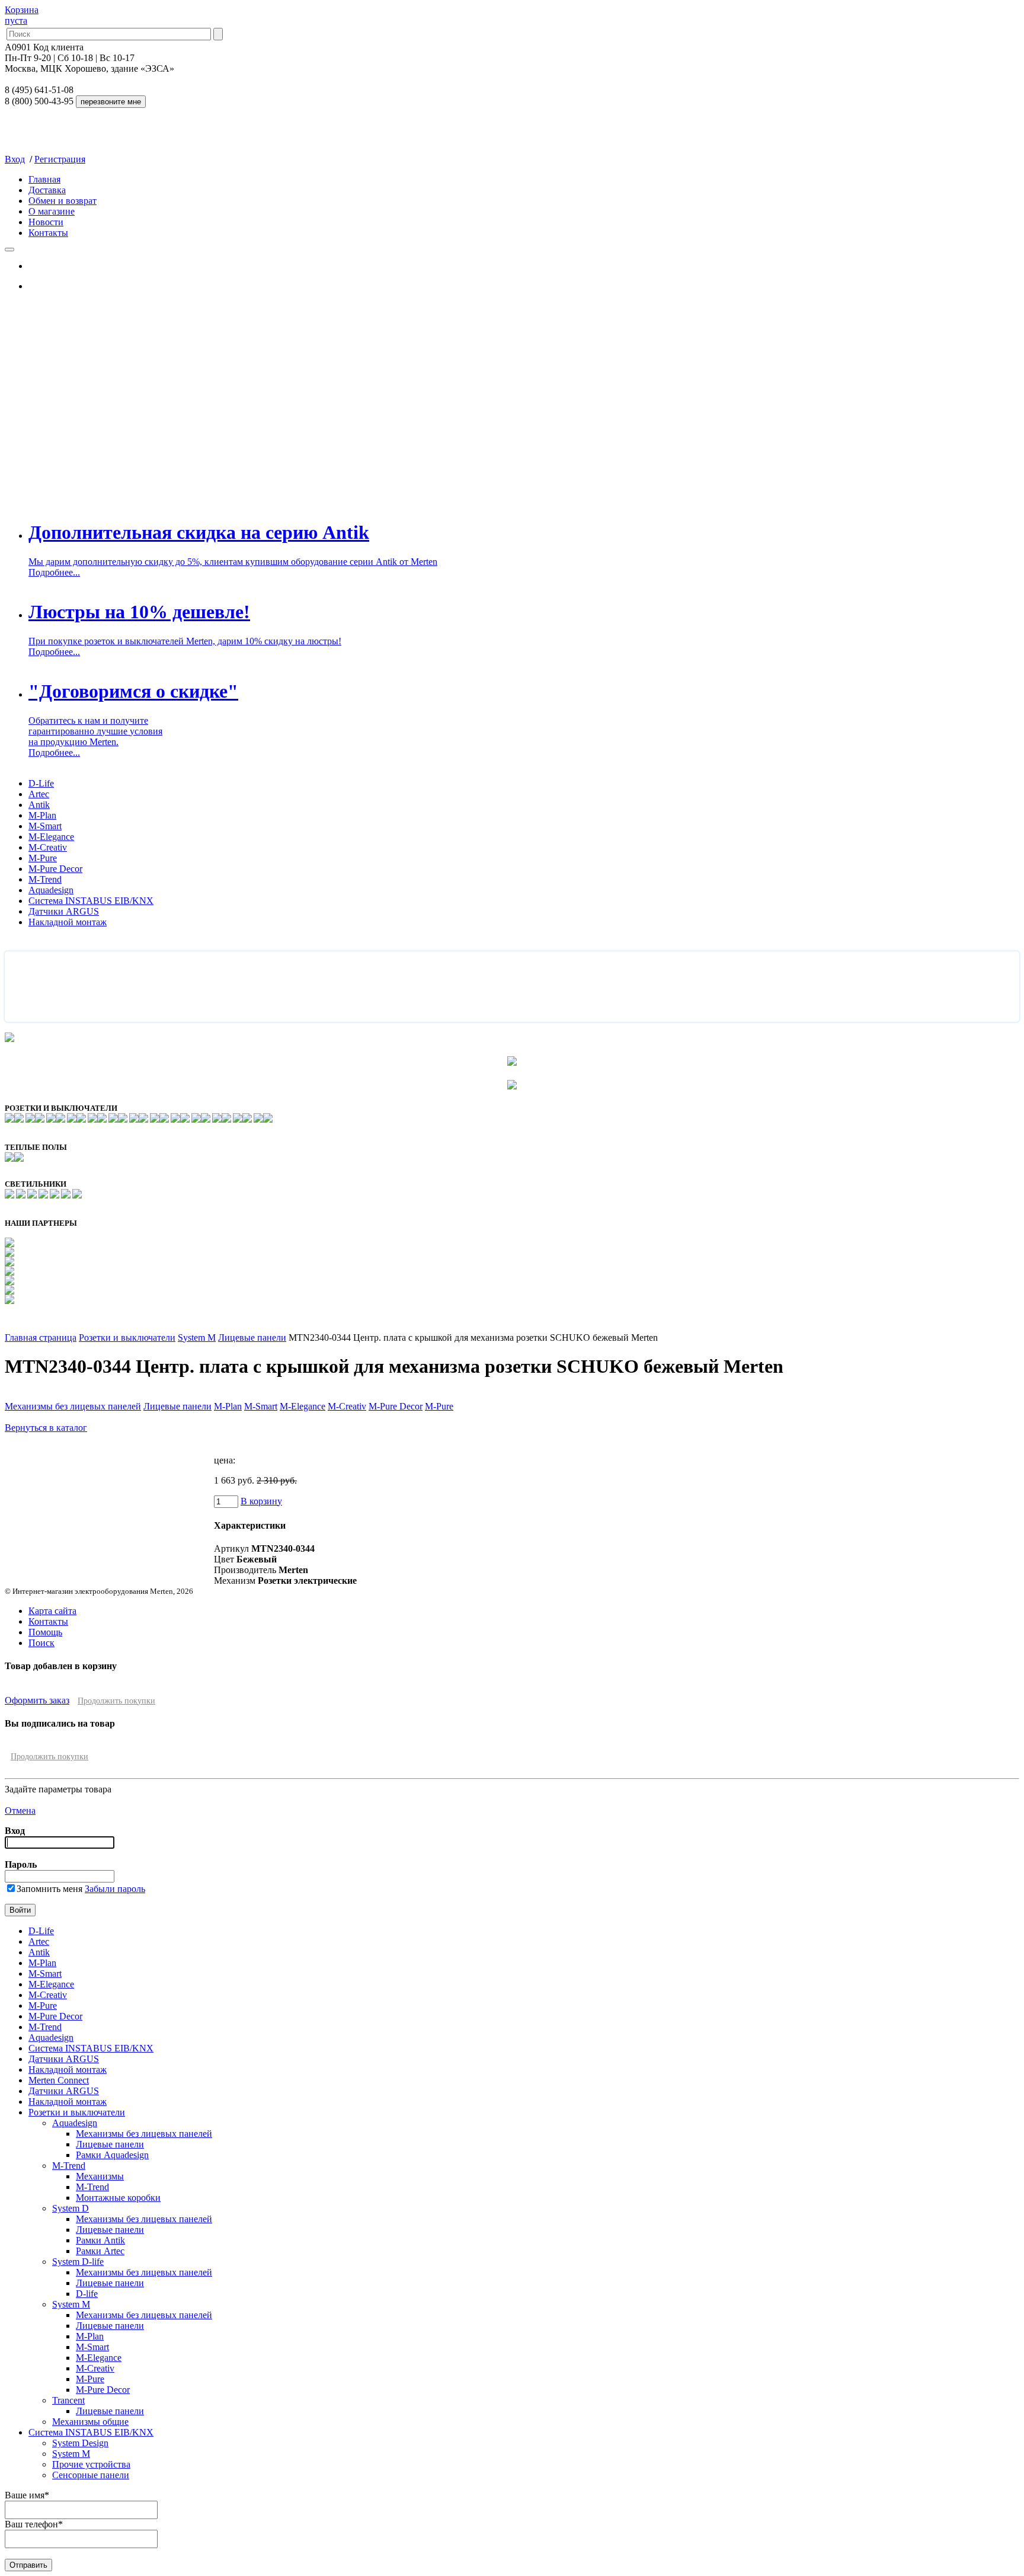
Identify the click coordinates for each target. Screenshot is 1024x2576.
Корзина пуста (22, 15)
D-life (87, 2294)
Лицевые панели (252, 1337)
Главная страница (41, 1337)
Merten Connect (59, 2080)
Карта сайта (52, 1611)
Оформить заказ (37, 1700)
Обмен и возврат (63, 201)
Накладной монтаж (68, 922)
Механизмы (100, 2176)
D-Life (41, 783)
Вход (15, 159)
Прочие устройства (91, 2464)
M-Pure (43, 858)
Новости (46, 222)
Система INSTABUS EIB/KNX (91, 901)
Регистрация (60, 159)
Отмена (20, 1810)
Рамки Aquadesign (112, 2155)
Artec (39, 794)
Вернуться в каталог (46, 1428)
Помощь (45, 1632)
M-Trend (45, 879)
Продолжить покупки (116, 1701)
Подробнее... (54, 572)
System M (197, 1337)
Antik (39, 805)
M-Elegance (51, 837)
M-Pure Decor (55, 869)
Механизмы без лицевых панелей (73, 1406)
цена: (225, 1460)
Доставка (47, 190)
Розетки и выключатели (127, 1337)
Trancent (68, 2400)
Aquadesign (51, 890)
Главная (44, 179)
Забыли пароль (115, 1889)
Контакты (48, 233)
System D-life (78, 2262)
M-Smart (45, 826)
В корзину (261, 1501)
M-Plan (42, 815)
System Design (80, 2443)
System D (71, 2208)
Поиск (41, 1643)
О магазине (52, 211)
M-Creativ (48, 847)
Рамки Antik (100, 2240)
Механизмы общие (90, 2422)
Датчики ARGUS (64, 911)
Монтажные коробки (118, 2198)
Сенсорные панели (91, 2475)
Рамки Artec (100, 2251)
